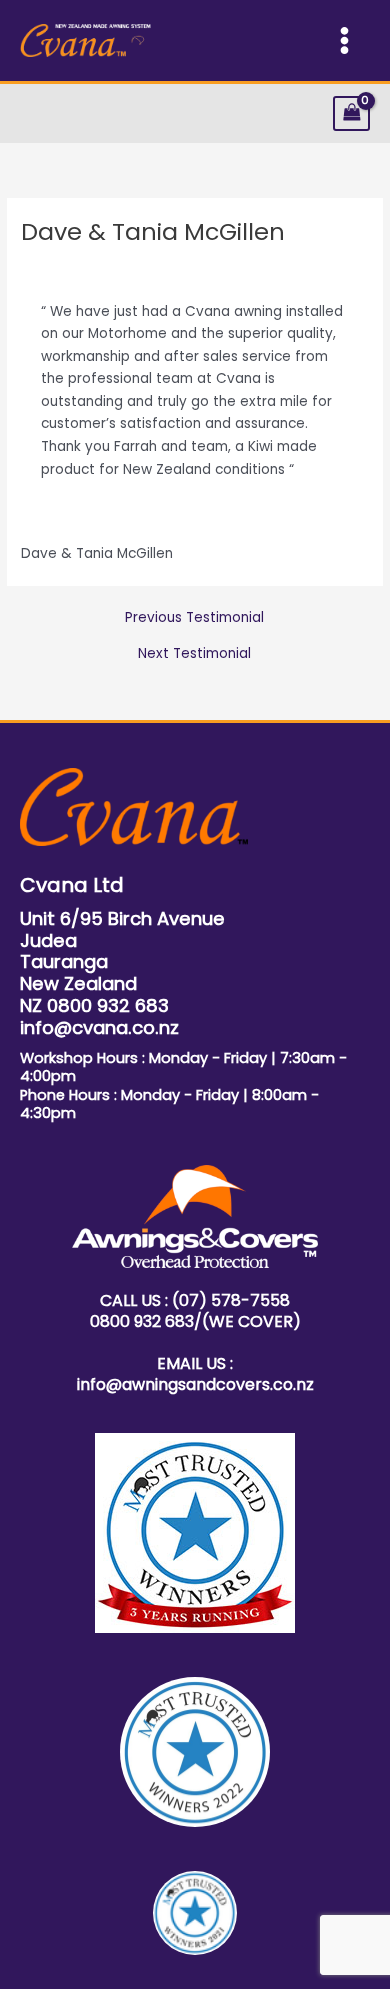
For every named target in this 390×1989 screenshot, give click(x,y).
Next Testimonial (194, 654)
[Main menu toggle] (345, 41)
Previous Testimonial (194, 618)
